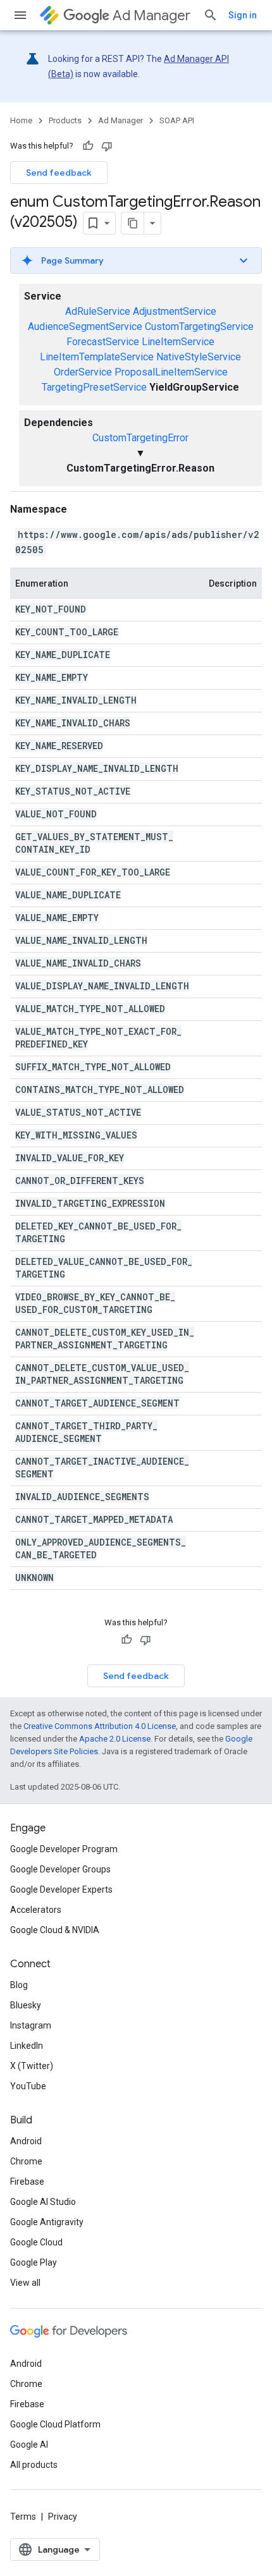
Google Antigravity (47, 2222)
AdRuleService (98, 311)
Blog (19, 1985)
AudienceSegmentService (85, 327)
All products (34, 2465)
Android (26, 2141)
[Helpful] (88, 146)
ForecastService (103, 342)
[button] (136, 260)
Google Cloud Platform (55, 2424)
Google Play (34, 2262)
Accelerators (36, 1910)
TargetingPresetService (94, 387)
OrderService (83, 372)
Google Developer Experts (61, 1889)
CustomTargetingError (140, 438)
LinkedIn (27, 2046)
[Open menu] (20, 15)
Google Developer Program (64, 1849)
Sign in (243, 15)
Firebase (27, 2182)
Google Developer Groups (60, 1869)
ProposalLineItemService (171, 372)
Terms (23, 2517)
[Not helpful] (107, 146)
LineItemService (178, 342)
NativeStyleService (199, 357)
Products (65, 120)
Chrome (26, 2161)
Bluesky (26, 2005)
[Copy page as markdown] (133, 223)
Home (21, 120)
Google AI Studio (43, 2202)
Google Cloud (36, 2242)
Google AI (29, 2445)
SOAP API (177, 120)
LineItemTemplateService (97, 357)
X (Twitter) (32, 2066)
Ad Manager (151, 15)
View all (25, 2283)
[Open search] (211, 15)
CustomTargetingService (199, 327)
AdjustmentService (175, 311)
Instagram (31, 2025)
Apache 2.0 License (115, 1739)
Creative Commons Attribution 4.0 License (100, 1726)
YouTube (28, 2086)
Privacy (63, 2517)
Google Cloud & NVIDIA (55, 1930)
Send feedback (59, 173)
